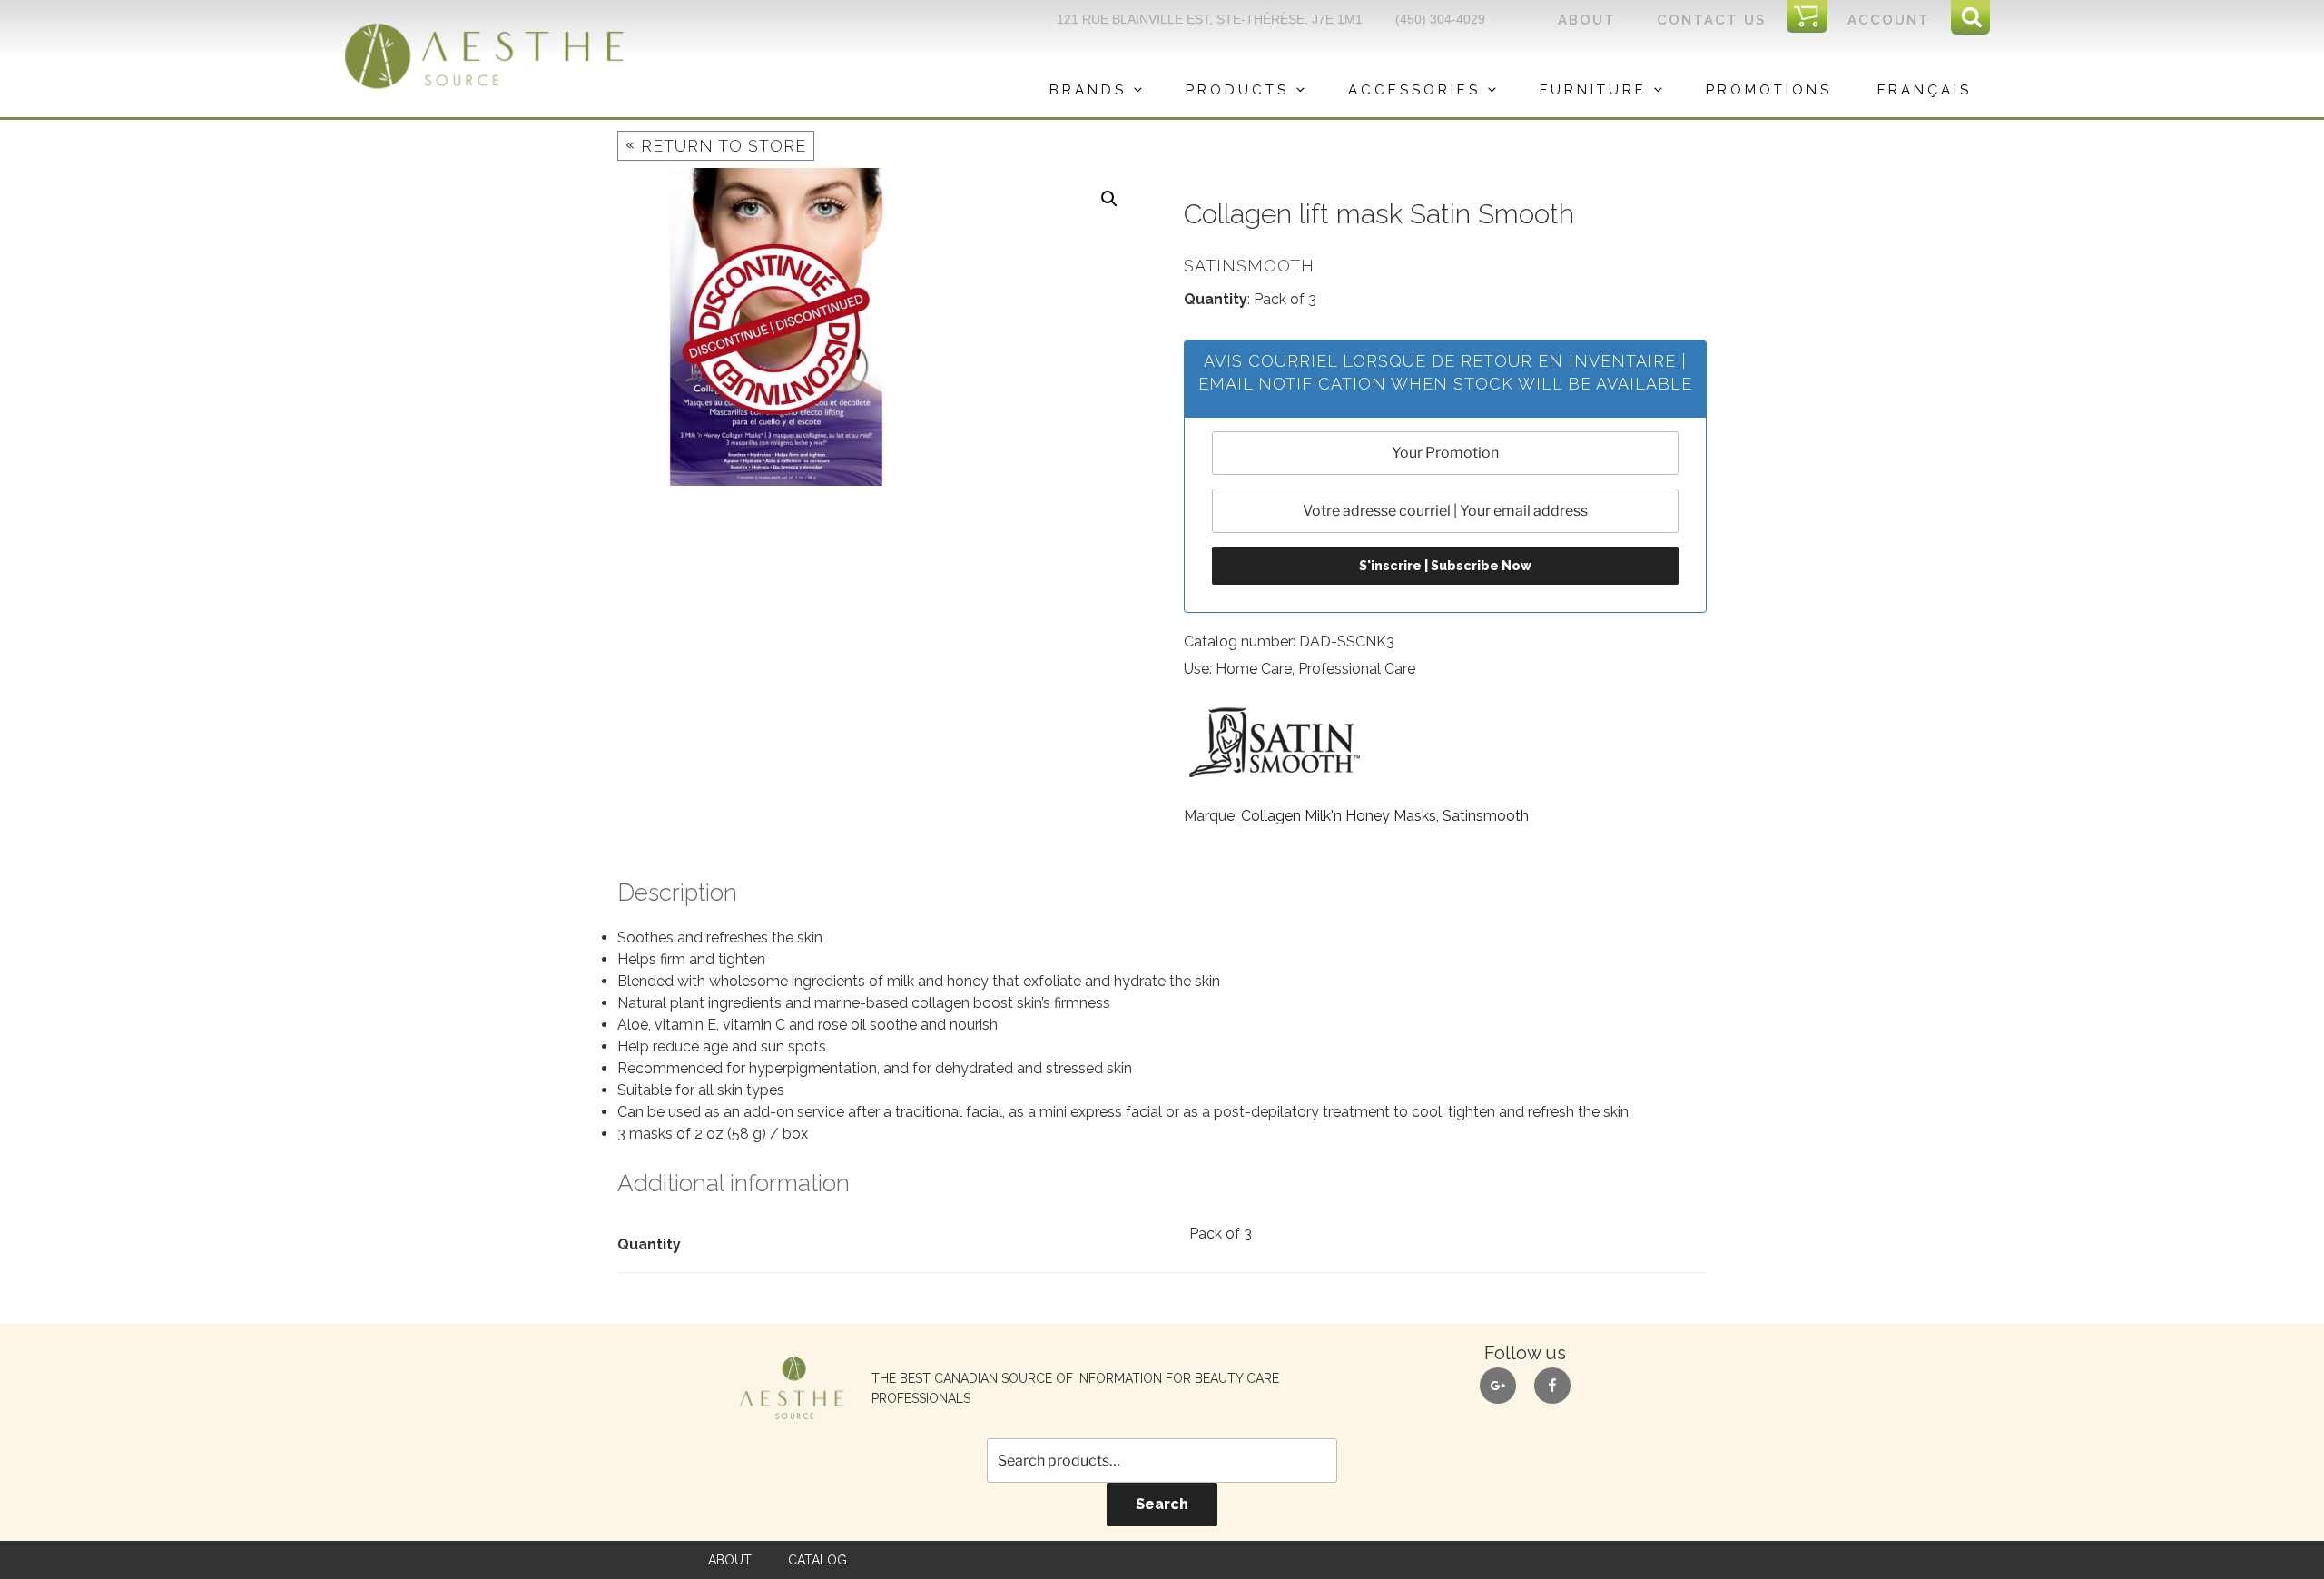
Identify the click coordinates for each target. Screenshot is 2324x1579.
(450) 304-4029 (1440, 19)
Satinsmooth (1486, 816)
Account (1889, 20)
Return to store (716, 145)
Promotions (1769, 90)
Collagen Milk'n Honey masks (1339, 816)
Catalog (817, 1560)
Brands (1088, 90)
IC (1812, 17)
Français (1925, 90)
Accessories (1414, 90)
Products (1237, 90)
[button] (1109, 199)
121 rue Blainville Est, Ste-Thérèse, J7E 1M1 (1210, 19)
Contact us (1711, 20)
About (1587, 20)
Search (1162, 1504)
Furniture (1593, 90)
